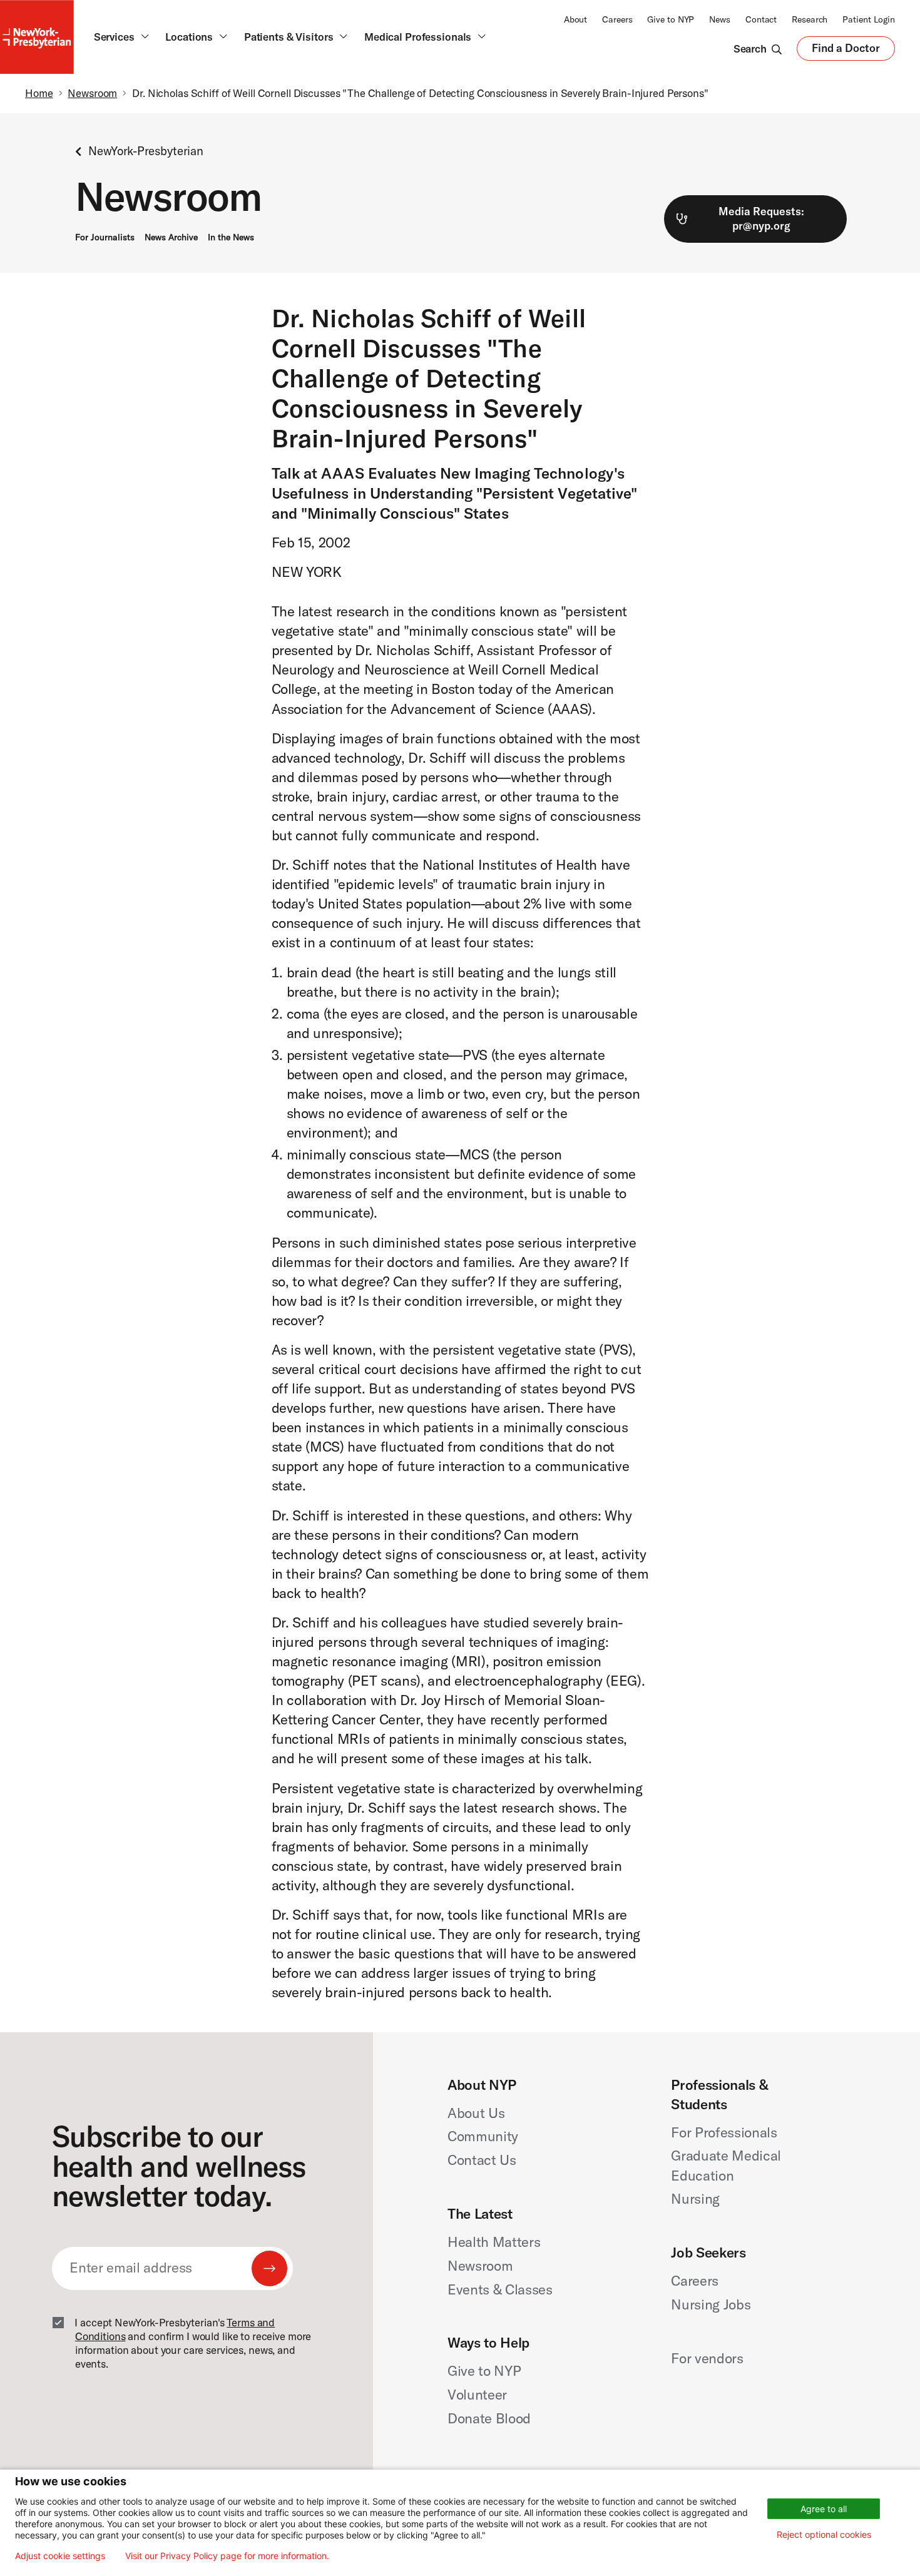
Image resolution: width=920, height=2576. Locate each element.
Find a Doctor (846, 51)
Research (810, 19)
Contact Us (482, 2160)
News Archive (171, 237)
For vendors (707, 2358)
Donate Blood (489, 2418)
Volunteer (477, 2395)
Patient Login (869, 19)
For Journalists (105, 237)
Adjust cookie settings (60, 2556)
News (720, 19)
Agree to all (824, 2509)
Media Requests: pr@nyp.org (761, 218)
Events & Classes (500, 2289)
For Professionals (724, 2132)
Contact (761, 19)
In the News (231, 237)
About (575, 19)
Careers (617, 19)
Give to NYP (671, 19)
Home (39, 93)
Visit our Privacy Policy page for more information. (227, 2556)
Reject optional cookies (824, 2534)
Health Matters (494, 2242)
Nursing (695, 2199)
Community (483, 2136)
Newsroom (92, 93)
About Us (476, 2113)
